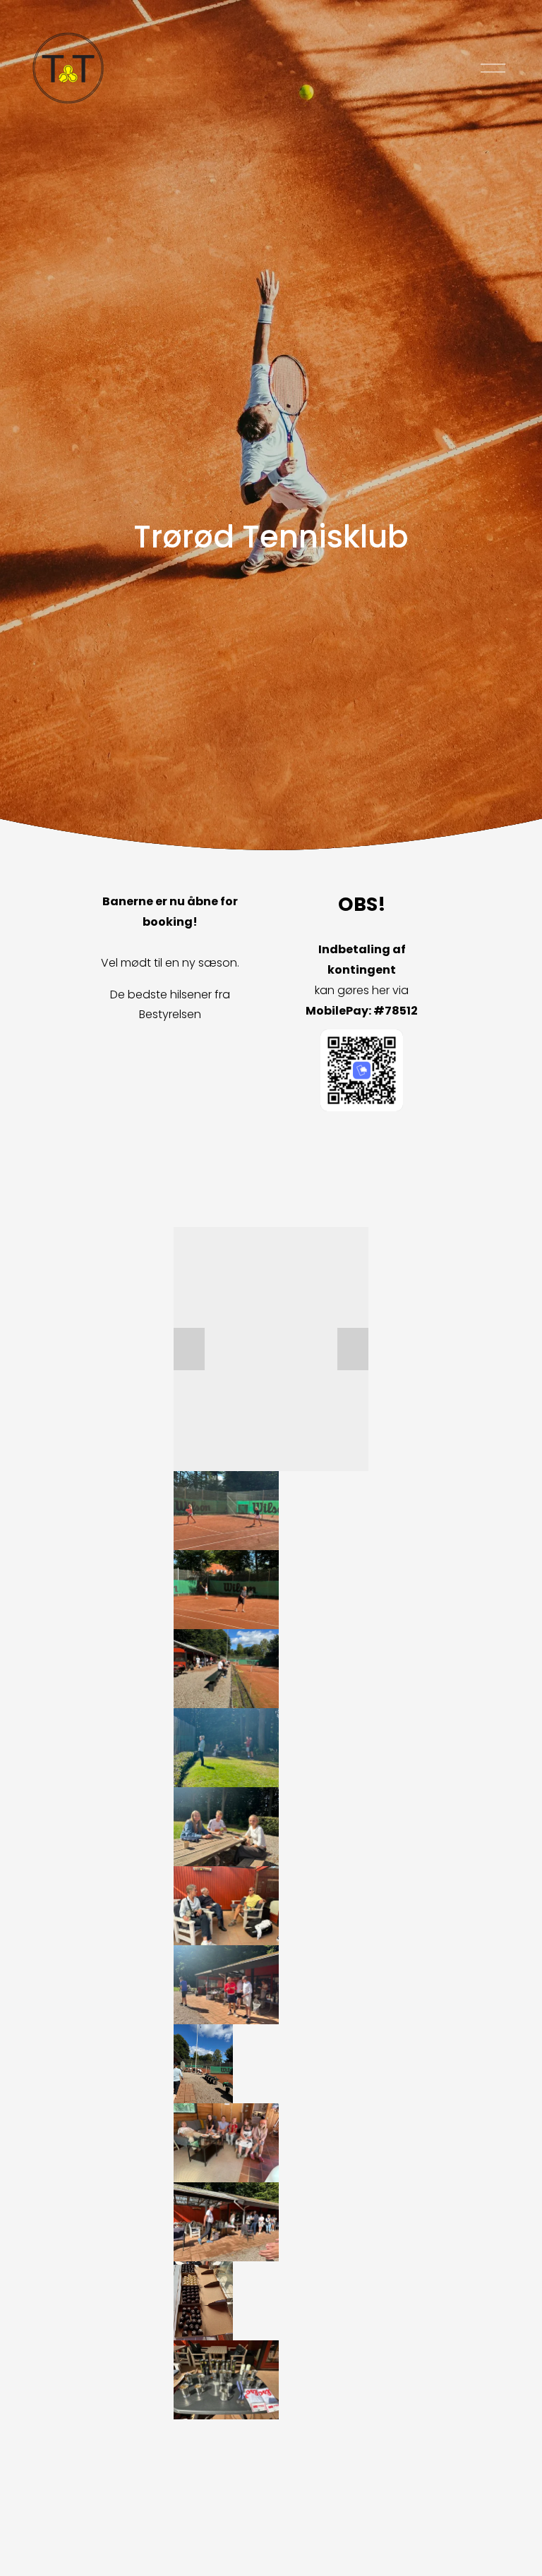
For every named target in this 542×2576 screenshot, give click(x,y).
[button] (189, 1349)
